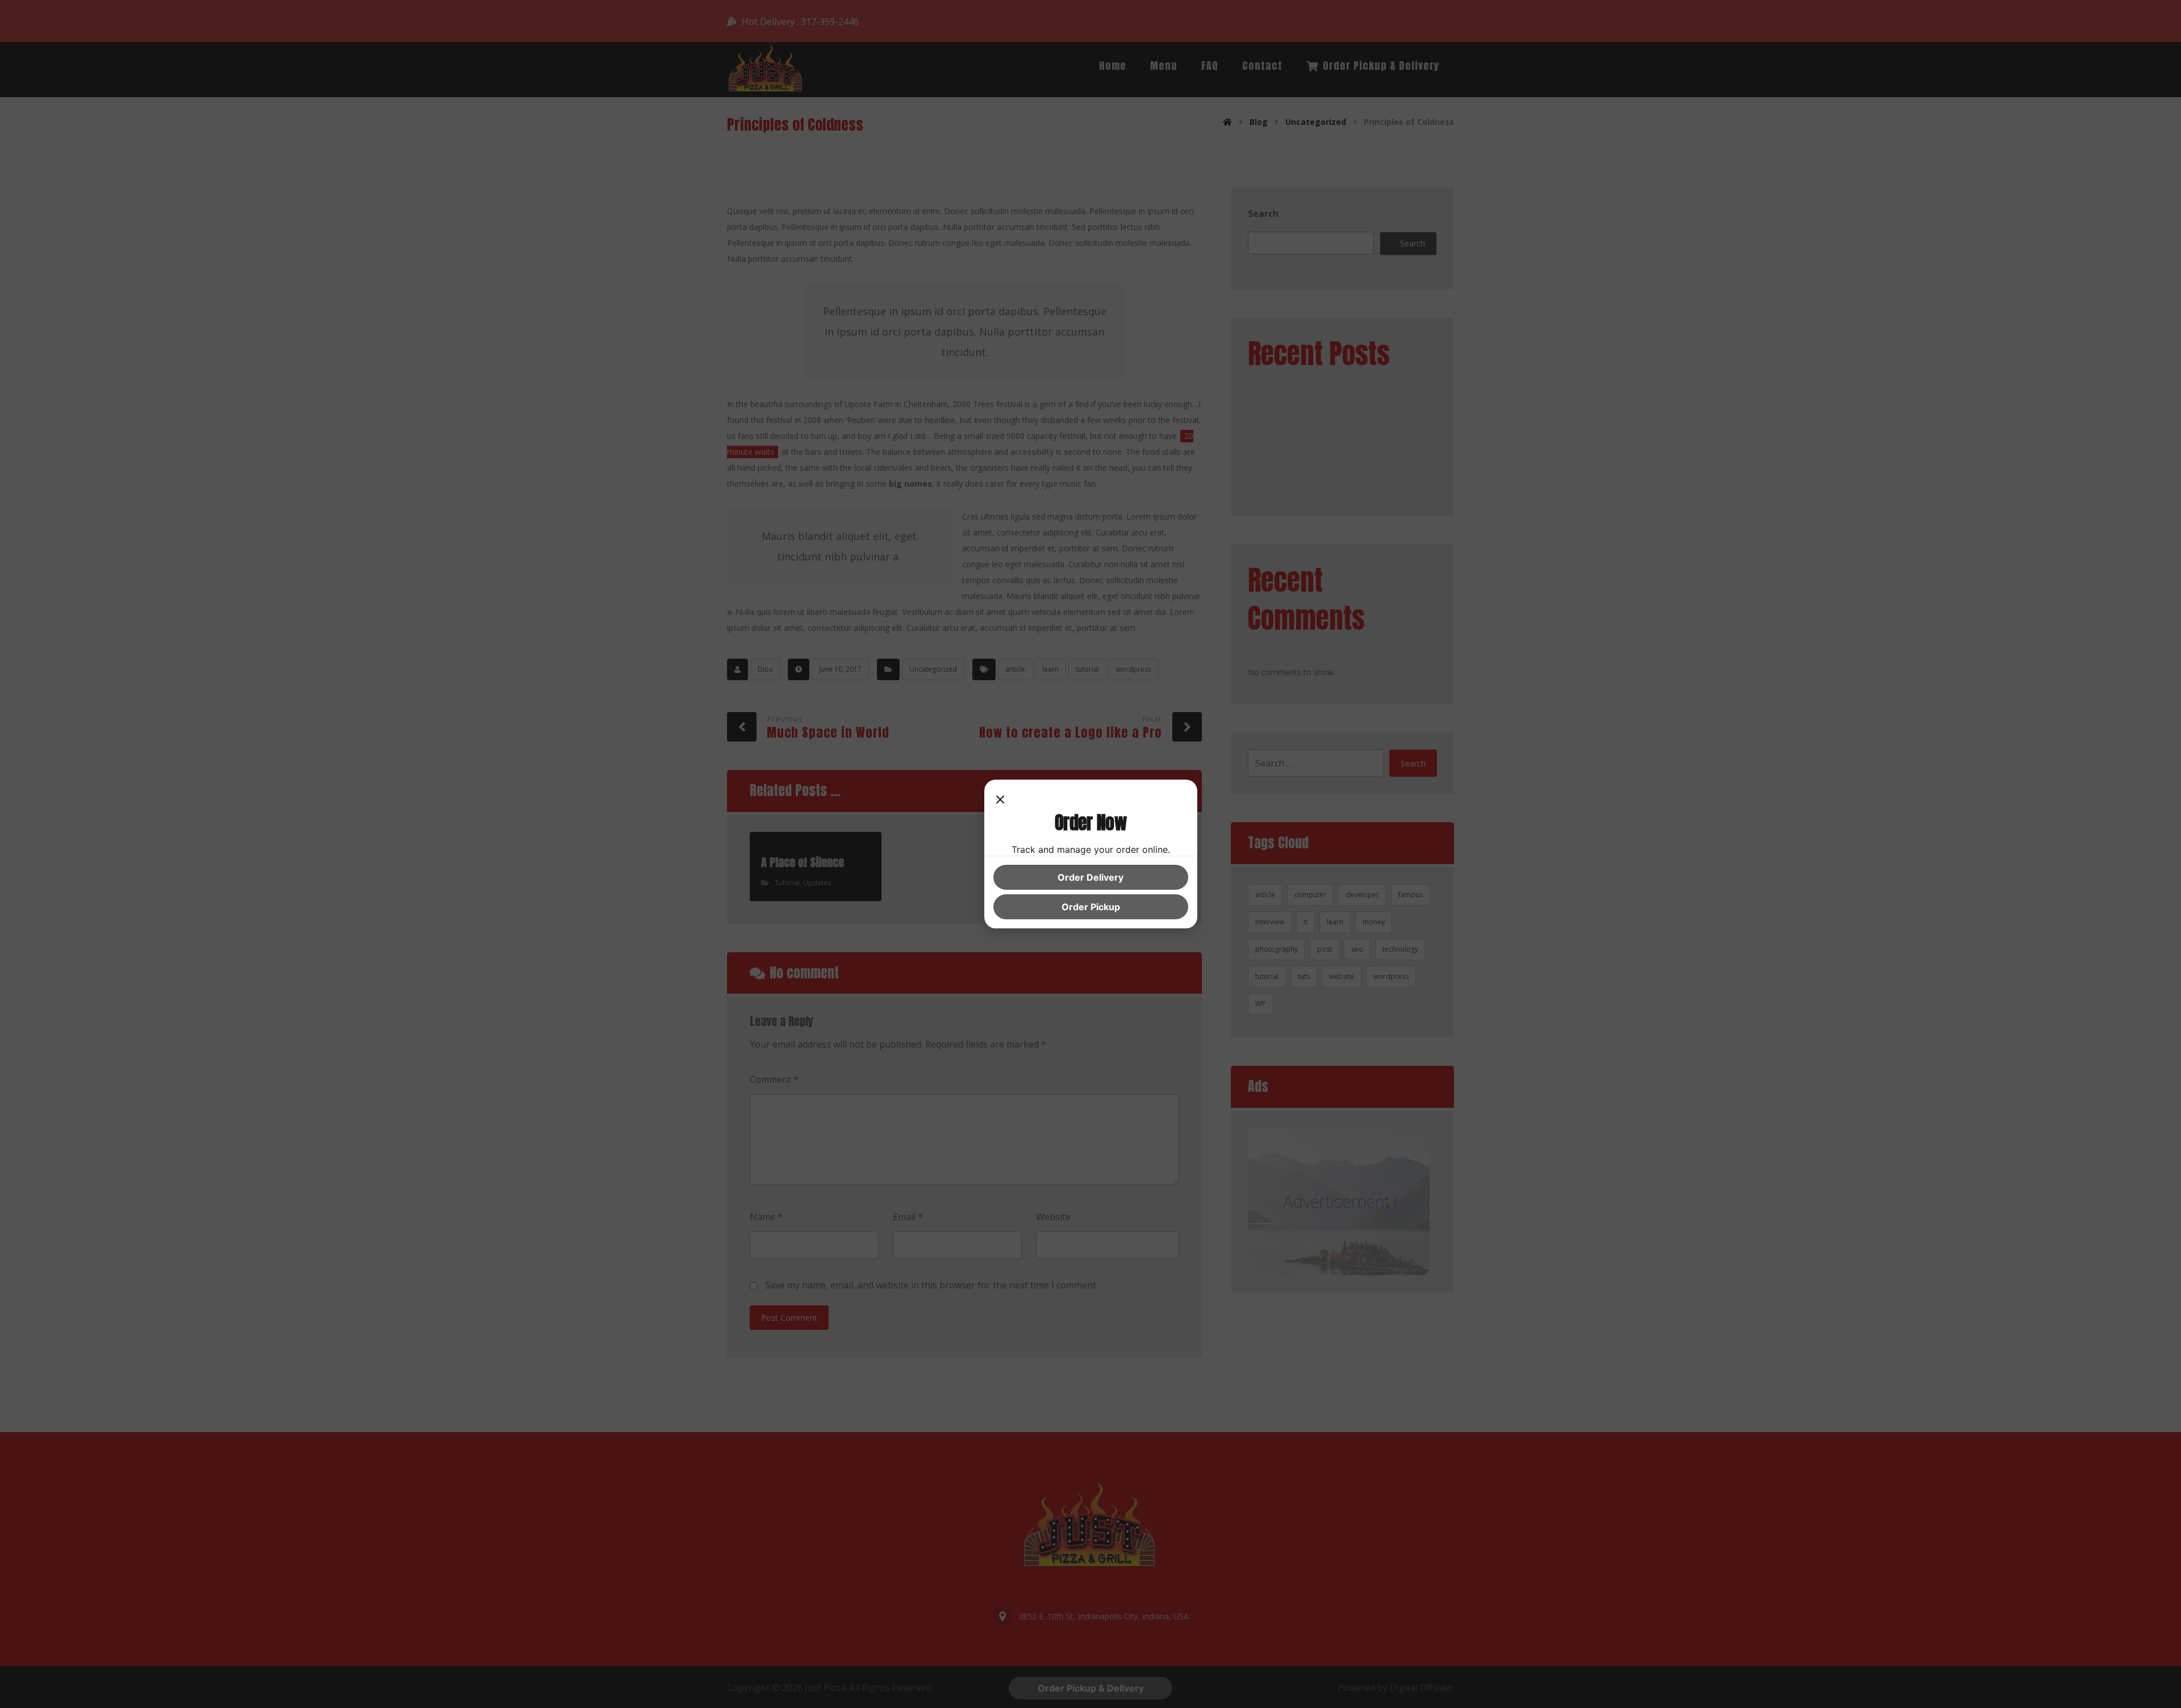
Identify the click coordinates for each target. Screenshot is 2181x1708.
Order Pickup (1091, 907)
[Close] (1000, 800)
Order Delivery (1090, 877)
